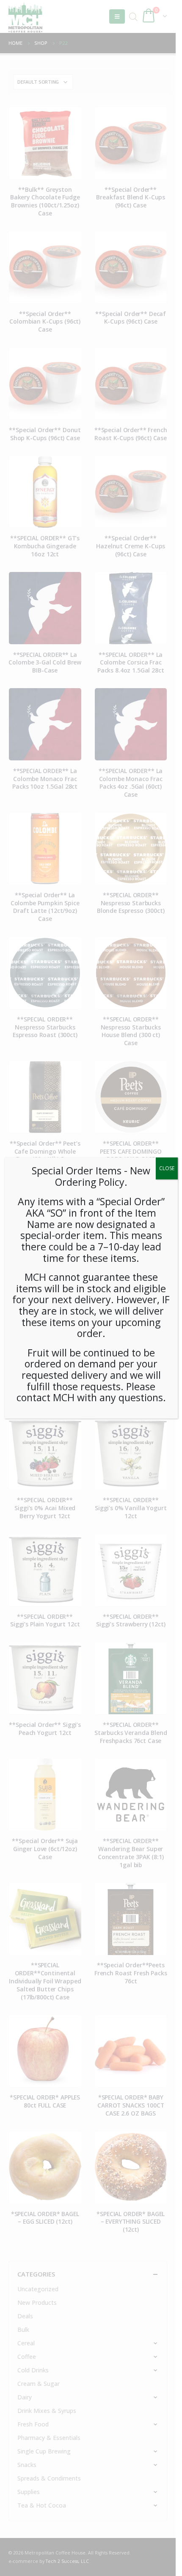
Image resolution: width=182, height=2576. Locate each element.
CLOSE (167, 1168)
